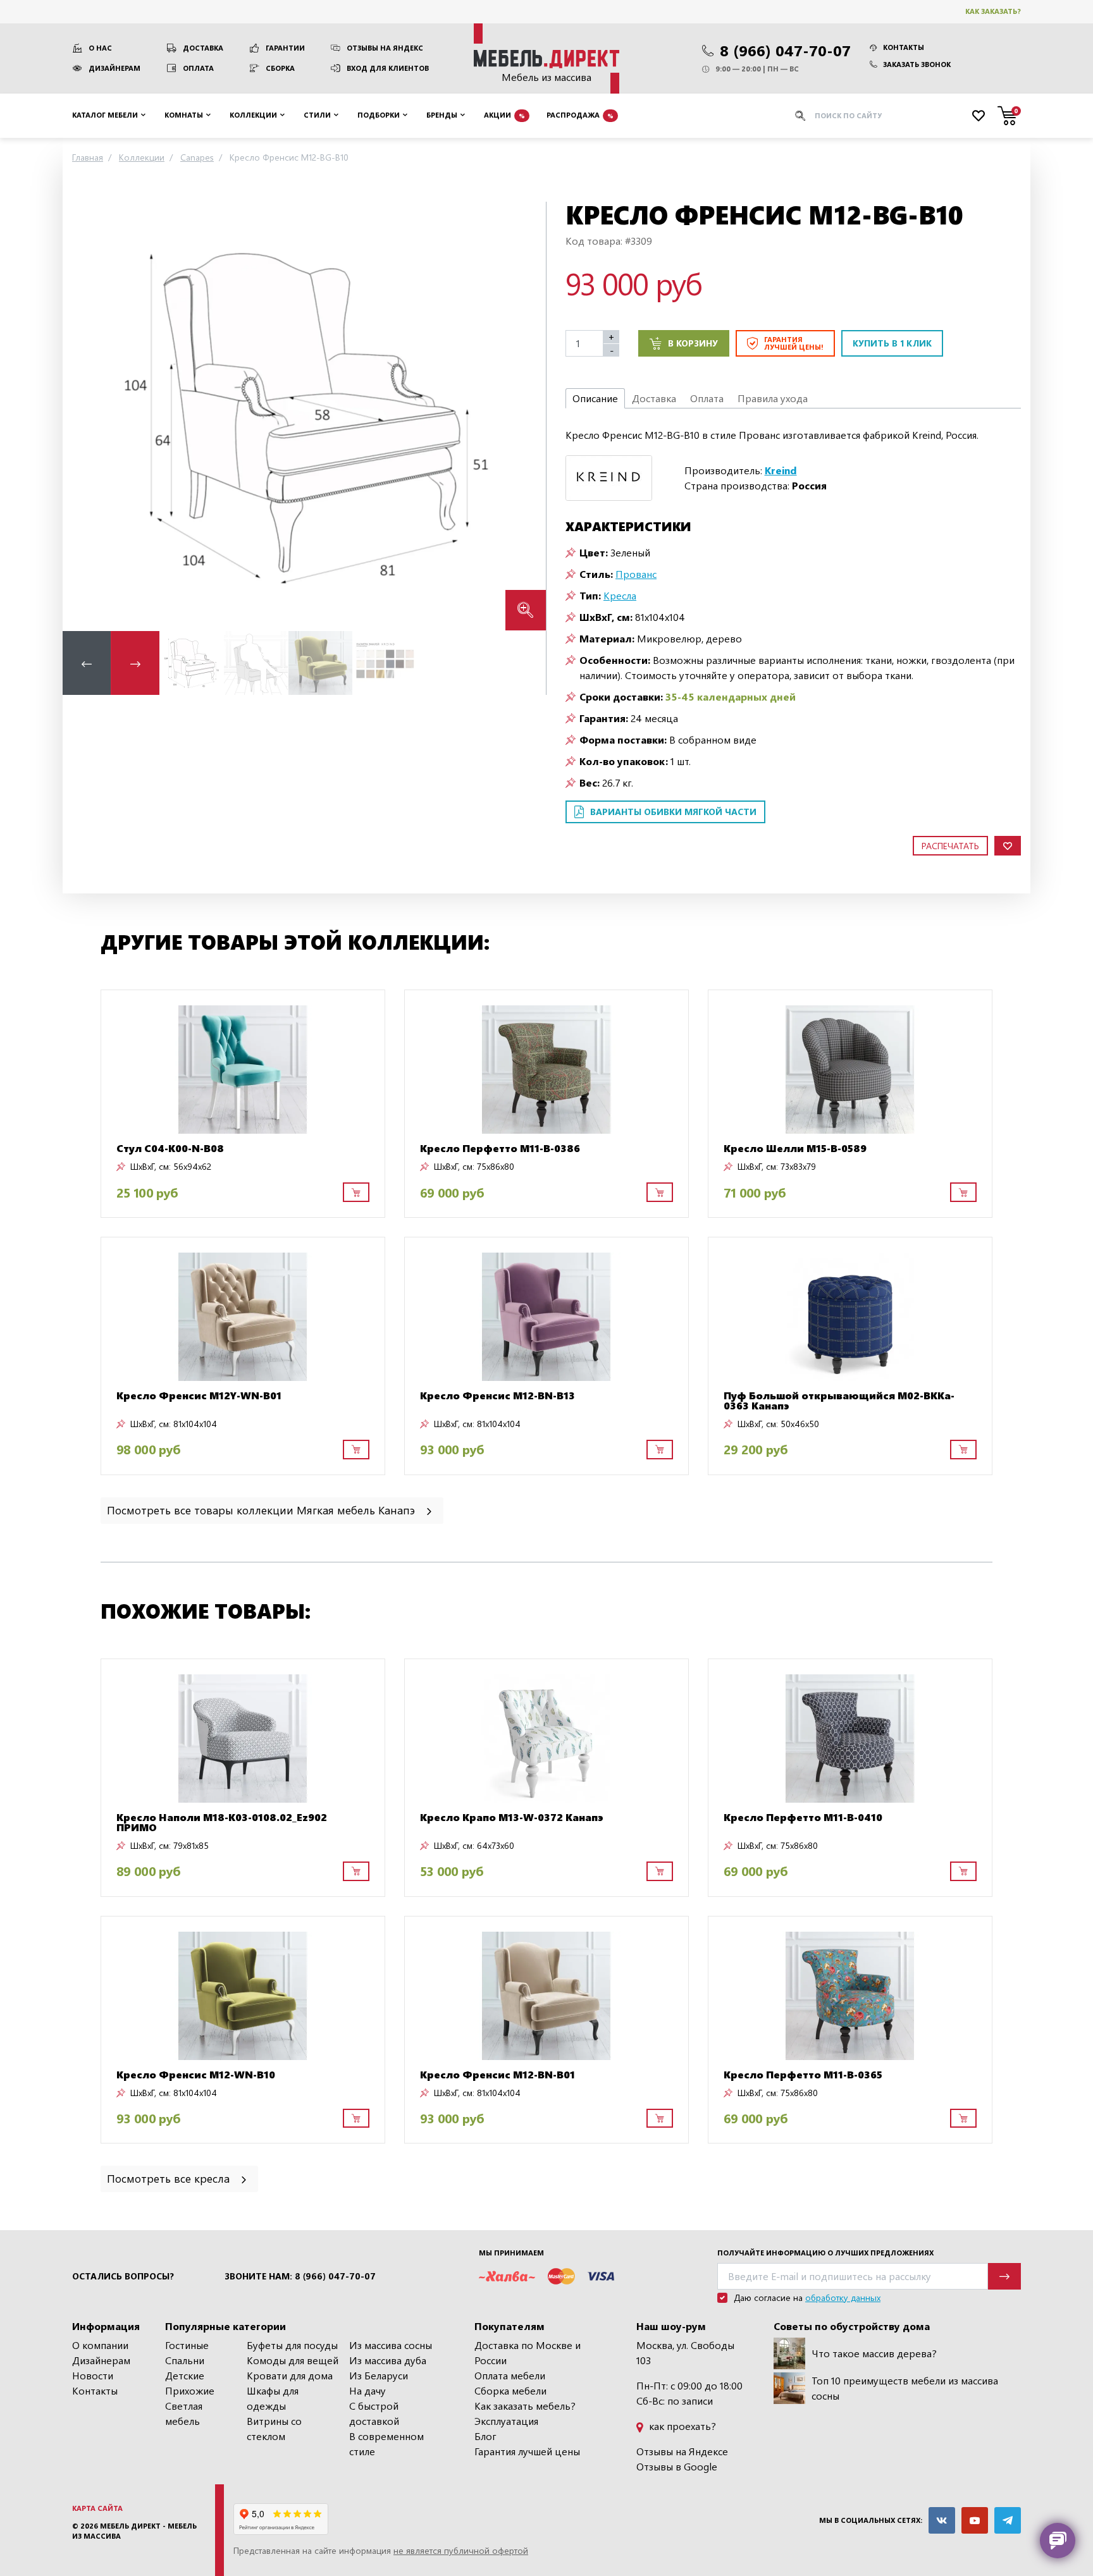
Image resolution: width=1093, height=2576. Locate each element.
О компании (100, 2345)
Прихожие (190, 2390)
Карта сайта (97, 2508)
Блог (485, 2436)
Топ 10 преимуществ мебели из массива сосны (905, 2388)
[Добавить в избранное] (1008, 846)
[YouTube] (975, 2520)
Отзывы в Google (677, 2466)
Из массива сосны (391, 2345)
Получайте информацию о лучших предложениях (825, 2253)
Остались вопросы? (123, 2276)
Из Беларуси (379, 2375)
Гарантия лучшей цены (527, 2451)
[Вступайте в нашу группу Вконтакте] (942, 2520)
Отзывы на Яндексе (682, 2451)
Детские (185, 2375)
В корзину (693, 343)
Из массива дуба (388, 2360)
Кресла (620, 595)
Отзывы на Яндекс (385, 48)
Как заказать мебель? (525, 2406)
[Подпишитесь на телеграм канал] (1008, 2520)
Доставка (203, 48)
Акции (504, 115)
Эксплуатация (506, 2421)
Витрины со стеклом (274, 2428)
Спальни (185, 2360)
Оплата (198, 68)
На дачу (367, 2390)
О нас (100, 48)
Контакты (904, 47)
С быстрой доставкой (374, 2413)
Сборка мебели (510, 2390)
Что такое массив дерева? (874, 2353)
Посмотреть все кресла (170, 2178)
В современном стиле (386, 2444)
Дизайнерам (114, 68)
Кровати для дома (290, 2375)
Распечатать (950, 846)
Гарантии (285, 48)
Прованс (636, 574)
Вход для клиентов (388, 68)
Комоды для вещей (293, 2360)
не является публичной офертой (461, 2550)
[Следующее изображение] (526, 416)
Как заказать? (993, 11)
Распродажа (580, 115)
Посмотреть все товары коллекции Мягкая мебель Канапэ (262, 1510)
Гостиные (187, 2345)
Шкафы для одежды (273, 2398)
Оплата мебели (510, 2375)
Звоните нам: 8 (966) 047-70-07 (300, 2276)
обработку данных (843, 2297)
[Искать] (800, 116)
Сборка (280, 68)
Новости (93, 2375)
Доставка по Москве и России (528, 2352)
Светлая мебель (184, 2413)
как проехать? (681, 2426)
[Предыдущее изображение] (82, 416)
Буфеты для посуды (292, 2345)
